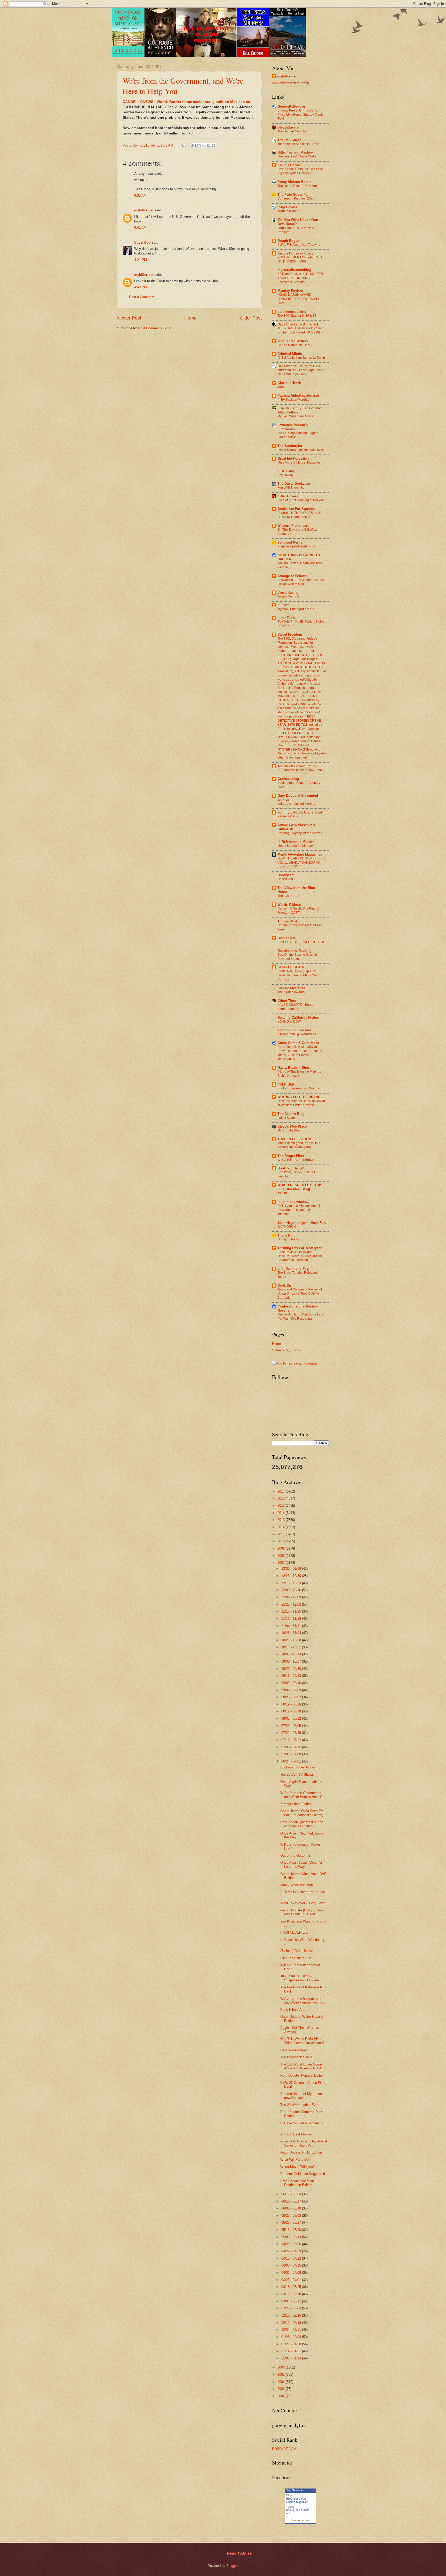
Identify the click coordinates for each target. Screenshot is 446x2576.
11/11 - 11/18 (292, 1619)
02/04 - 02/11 (292, 2330)
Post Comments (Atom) (156, 328)
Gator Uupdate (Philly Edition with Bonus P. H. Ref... (302, 1912)
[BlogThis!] (199, 146)
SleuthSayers (288, 127)
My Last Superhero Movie (295, 416)
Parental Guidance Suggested (303, 2174)
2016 (282, 1498)
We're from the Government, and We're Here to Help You (303, 1795)
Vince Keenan (288, 592)
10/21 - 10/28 (292, 1640)
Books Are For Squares (296, 509)
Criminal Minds (290, 354)
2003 (282, 2389)
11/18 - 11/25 (292, 1611)
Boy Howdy (285, 475)
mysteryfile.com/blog (294, 270)
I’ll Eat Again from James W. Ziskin (301, 358)
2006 (282, 2367)
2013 (282, 1520)
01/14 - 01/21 (292, 2351)
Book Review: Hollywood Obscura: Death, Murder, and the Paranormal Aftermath (300, 1256)
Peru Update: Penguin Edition (302, 2075)
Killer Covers (288, 496)
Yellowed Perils (290, 542)
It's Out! (282, 1193)
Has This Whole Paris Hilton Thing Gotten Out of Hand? (302, 2041)
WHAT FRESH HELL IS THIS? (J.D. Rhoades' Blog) (301, 1187)
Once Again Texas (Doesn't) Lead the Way (301, 1864)
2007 (282, 1563)
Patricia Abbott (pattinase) (298, 396)
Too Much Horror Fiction (297, 766)
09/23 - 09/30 (292, 1669)
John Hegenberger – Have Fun (302, 1223)
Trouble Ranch (288, 211)
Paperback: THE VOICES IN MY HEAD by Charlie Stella (300, 515)
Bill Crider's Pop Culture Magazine (297, 2500)
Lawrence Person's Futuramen (293, 427)
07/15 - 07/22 (292, 1740)
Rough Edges (288, 241)
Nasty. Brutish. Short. (294, 1068)
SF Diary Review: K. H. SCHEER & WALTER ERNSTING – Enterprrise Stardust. (300, 278)
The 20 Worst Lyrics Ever (299, 2105)
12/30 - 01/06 (292, 1569)
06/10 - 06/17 (292, 2201)
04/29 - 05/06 (292, 2244)
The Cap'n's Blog (291, 1114)
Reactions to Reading (294, 951)
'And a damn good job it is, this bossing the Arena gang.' (299, 1145)
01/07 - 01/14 (292, 2358)
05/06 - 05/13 (292, 2237)
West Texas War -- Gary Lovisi (303, 1903)
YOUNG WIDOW (289, 1022)
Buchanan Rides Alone (297, 1767)
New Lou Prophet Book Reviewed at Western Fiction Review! (301, 1103)
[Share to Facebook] (209, 146)
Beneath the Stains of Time (299, 366)
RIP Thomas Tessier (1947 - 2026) (301, 770)
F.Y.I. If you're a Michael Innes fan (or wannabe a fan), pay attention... (300, 1210)
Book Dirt (285, 1285)
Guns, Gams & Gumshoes (298, 1043)
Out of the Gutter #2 (295, 1856)
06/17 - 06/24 (292, 2194)
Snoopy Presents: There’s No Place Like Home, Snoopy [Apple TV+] (301, 115)
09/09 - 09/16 (292, 1683)
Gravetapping (288, 779)
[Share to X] (204, 146)
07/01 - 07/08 (292, 1754)
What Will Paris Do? (295, 2160)
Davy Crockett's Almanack (298, 324)
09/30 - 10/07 (292, 1661)
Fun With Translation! (292, 488)
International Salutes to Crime (298, 144)
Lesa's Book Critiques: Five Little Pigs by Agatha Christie (300, 171)
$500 (281, 387)
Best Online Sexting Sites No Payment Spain (298, 957)
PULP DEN (286, 1084)
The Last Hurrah (289, 896)
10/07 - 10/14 (292, 1654)
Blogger (232, 2566)
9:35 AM (140, 196)
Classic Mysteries (291, 988)
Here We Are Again (294, 2050)
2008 (282, 1556)
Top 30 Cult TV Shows (297, 1775)
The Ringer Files (291, 1156)
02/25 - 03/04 (292, 2308)
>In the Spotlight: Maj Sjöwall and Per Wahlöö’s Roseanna (301, 1317)
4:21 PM (141, 260)
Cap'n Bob (142, 242)
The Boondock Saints (296, 2057)
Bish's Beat (286, 938)
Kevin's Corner (289, 165)
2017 (282, 1491)
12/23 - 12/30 (292, 1576)
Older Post (251, 318)
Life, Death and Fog (293, 1269)
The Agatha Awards (291, 992)
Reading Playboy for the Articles (300, 833)
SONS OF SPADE (291, 967)
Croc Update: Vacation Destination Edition (297, 2183)
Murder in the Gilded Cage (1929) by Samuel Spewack (301, 372)
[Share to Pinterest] (213, 146)
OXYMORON (287, 1227)
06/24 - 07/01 (292, 1761)
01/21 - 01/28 (292, 2344)
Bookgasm (286, 875)
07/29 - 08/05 (292, 1726)
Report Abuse (239, 2553)
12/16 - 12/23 (292, 1583)
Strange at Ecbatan (293, 576)
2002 (282, 2396)
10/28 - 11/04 (292, 1633)
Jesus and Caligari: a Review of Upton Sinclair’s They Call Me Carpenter (300, 1294)
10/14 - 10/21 (292, 1647)
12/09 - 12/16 (292, 1590)
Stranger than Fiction (296, 1804)
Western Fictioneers (293, 526)
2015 (282, 1506)
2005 (282, 2375)
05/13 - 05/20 (292, 2230)
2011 (282, 1534)
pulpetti (284, 605)
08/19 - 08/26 (292, 1704)
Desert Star (285, 879)
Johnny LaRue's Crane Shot (300, 812)
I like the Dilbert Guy (296, 1958)
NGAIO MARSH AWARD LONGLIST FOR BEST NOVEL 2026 (299, 299)
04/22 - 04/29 (292, 2251)
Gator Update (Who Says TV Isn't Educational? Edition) (302, 1813)
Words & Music (290, 904)
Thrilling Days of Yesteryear (300, 1248)
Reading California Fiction (298, 1018)
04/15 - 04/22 (292, 2258)
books (290, 2510)
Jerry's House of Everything (300, 253)
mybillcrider (144, 210)
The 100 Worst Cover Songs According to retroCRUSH (301, 2066)
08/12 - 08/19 (292, 1711)
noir (289, 2513)
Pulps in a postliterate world (297, 546)
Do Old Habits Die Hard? (295, 345)
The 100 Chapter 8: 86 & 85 (297, 316)
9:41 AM (140, 228)
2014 (282, 1513)
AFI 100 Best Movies (296, 2134)
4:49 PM (141, 287)
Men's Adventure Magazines (300, 854)
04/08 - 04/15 (292, 2265)
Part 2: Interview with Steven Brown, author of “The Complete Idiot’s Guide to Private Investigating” (300, 1053)
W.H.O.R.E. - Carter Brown (296, 1160)
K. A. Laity (286, 471)
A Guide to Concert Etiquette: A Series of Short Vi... (304, 2143)
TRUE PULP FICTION (294, 1139)
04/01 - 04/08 (292, 2273)
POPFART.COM (284, 2449)
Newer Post (129, 318)
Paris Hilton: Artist (294, 2010)
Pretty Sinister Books (294, 182)
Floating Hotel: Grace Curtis (297, 156)
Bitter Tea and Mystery (295, 152)
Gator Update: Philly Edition (301, 2152)
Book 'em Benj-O (291, 1168)
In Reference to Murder (296, 842)
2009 (282, 1548)
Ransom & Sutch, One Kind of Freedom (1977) (298, 911)
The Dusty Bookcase (294, 484)
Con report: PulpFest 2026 (296, 198)
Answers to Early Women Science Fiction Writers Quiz (301, 582)
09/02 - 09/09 (292, 1690)
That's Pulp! (287, 1235)
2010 (282, 1541)
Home (190, 318)
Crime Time (287, 1001)
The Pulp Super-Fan (293, 194)
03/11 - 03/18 (292, 2294)
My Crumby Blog (289, 1130)
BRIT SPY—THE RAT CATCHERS (301, 942)
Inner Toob (286, 618)
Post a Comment (142, 297)
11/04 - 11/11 (292, 1626)
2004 (282, 2382)
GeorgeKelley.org (291, 106)
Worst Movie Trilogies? (297, 2167)
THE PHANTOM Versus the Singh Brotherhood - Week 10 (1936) (301, 330)
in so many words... (293, 1202)
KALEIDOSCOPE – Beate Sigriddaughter (295, 1007)
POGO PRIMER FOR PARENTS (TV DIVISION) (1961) (300, 259)
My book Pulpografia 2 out (296, 609)
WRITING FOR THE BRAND (299, 1097)
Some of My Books (286, 1350)
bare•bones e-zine (292, 312)
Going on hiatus (289, 1239)
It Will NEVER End (294, 1932)
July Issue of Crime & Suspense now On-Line (300, 1978)
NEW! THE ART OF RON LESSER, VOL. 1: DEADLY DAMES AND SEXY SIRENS (302, 863)
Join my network (300, 2520)
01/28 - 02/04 (292, 2337)
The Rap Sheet (289, 140)
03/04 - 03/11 (292, 2301)
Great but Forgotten (293, 458)
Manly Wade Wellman (297, 1885)
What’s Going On (289, 596)
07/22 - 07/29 (292, 1733)
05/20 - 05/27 (292, 2223)
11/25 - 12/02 (292, 1604)
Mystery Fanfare (290, 291)
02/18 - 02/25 (292, 2315)
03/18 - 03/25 (292, 2287)
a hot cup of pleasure (294, 1030)
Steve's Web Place (292, 1126)
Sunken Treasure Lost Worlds (298, 1088)
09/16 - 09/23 (292, 1676)
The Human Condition (293, 131)
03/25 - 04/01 (292, 2280)
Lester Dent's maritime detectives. (301, 450)
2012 (282, 1527)
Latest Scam (286, 1118)
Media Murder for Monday (296, 846)
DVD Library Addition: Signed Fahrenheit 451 (298, 435)
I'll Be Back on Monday (293, 400)
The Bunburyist (290, 446)
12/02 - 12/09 (292, 1597)
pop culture (302, 2510)
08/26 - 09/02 (292, 1697)
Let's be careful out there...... (297, 804)
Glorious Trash (289, 383)
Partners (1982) (288, 816)
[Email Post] (185, 145)
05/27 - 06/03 (292, 2216)
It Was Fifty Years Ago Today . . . (299, 245)
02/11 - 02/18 (292, 2323)
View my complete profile (291, 83)
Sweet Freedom (290, 635)
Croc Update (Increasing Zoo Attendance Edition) (302, 1824)
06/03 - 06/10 (292, 2208)
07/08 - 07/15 (292, 1747)
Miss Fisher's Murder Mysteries (299, 462)
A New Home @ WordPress (297, 1034)
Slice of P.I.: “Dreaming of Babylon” (302, 500)
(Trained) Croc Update (297, 1951)
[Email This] (194, 146)
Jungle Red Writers (293, 341)
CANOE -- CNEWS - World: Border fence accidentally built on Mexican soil (188, 102)
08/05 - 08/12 (292, 1718)
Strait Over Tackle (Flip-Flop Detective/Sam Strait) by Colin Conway (298, 975)
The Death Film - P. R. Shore (297, 186)
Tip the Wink (288, 921)
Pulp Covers (287, 207)
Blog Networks (295, 2490)
